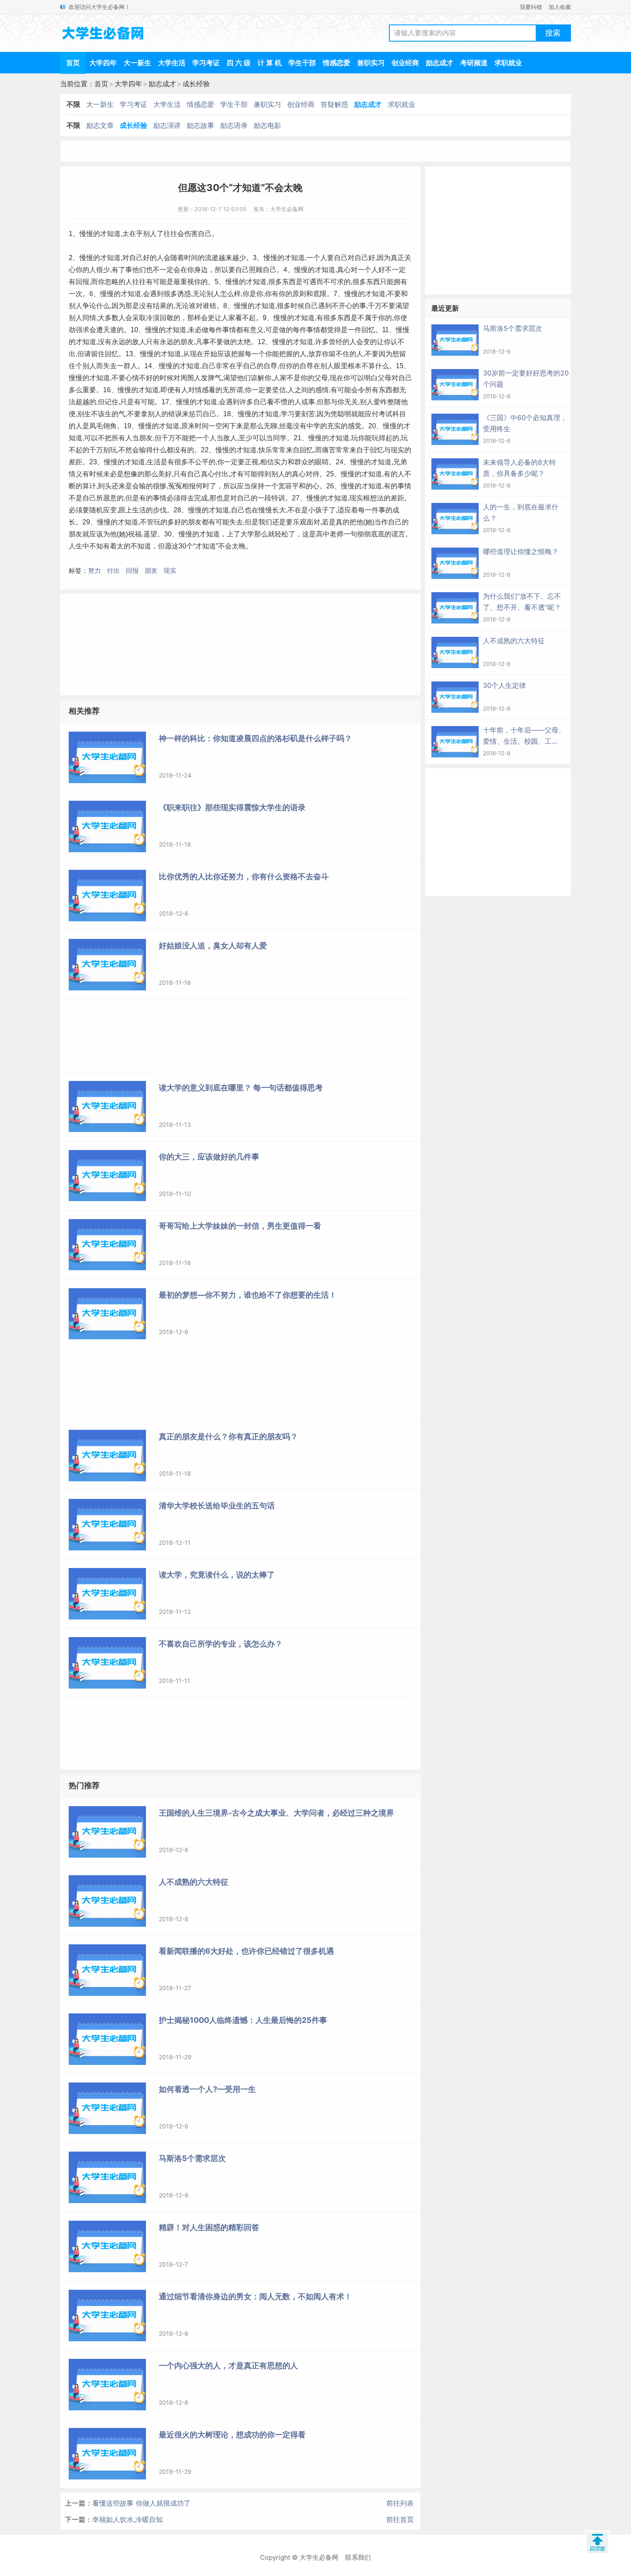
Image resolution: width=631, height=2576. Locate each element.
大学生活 (172, 63)
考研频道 (474, 63)
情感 (202, 390)
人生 (76, 546)
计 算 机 (270, 63)
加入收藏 (560, 7)
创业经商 (405, 63)
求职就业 (508, 63)
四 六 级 (239, 63)
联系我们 (358, 2557)
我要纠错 (531, 7)
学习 (288, 414)
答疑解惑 (334, 104)
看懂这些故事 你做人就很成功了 (141, 2503)
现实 (170, 571)
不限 (73, 104)
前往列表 (400, 2503)
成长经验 (196, 84)
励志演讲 (167, 125)
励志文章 (100, 125)
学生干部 (302, 63)
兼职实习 (371, 63)
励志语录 (234, 125)
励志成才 (440, 63)
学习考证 (206, 63)
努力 (94, 571)
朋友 (151, 571)
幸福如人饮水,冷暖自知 (127, 2519)
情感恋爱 (337, 63)
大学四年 (103, 63)
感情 (322, 390)
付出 (113, 571)
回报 (132, 571)
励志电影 (267, 125)
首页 (73, 63)
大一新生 (137, 63)
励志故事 (200, 125)
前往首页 (400, 2519)
